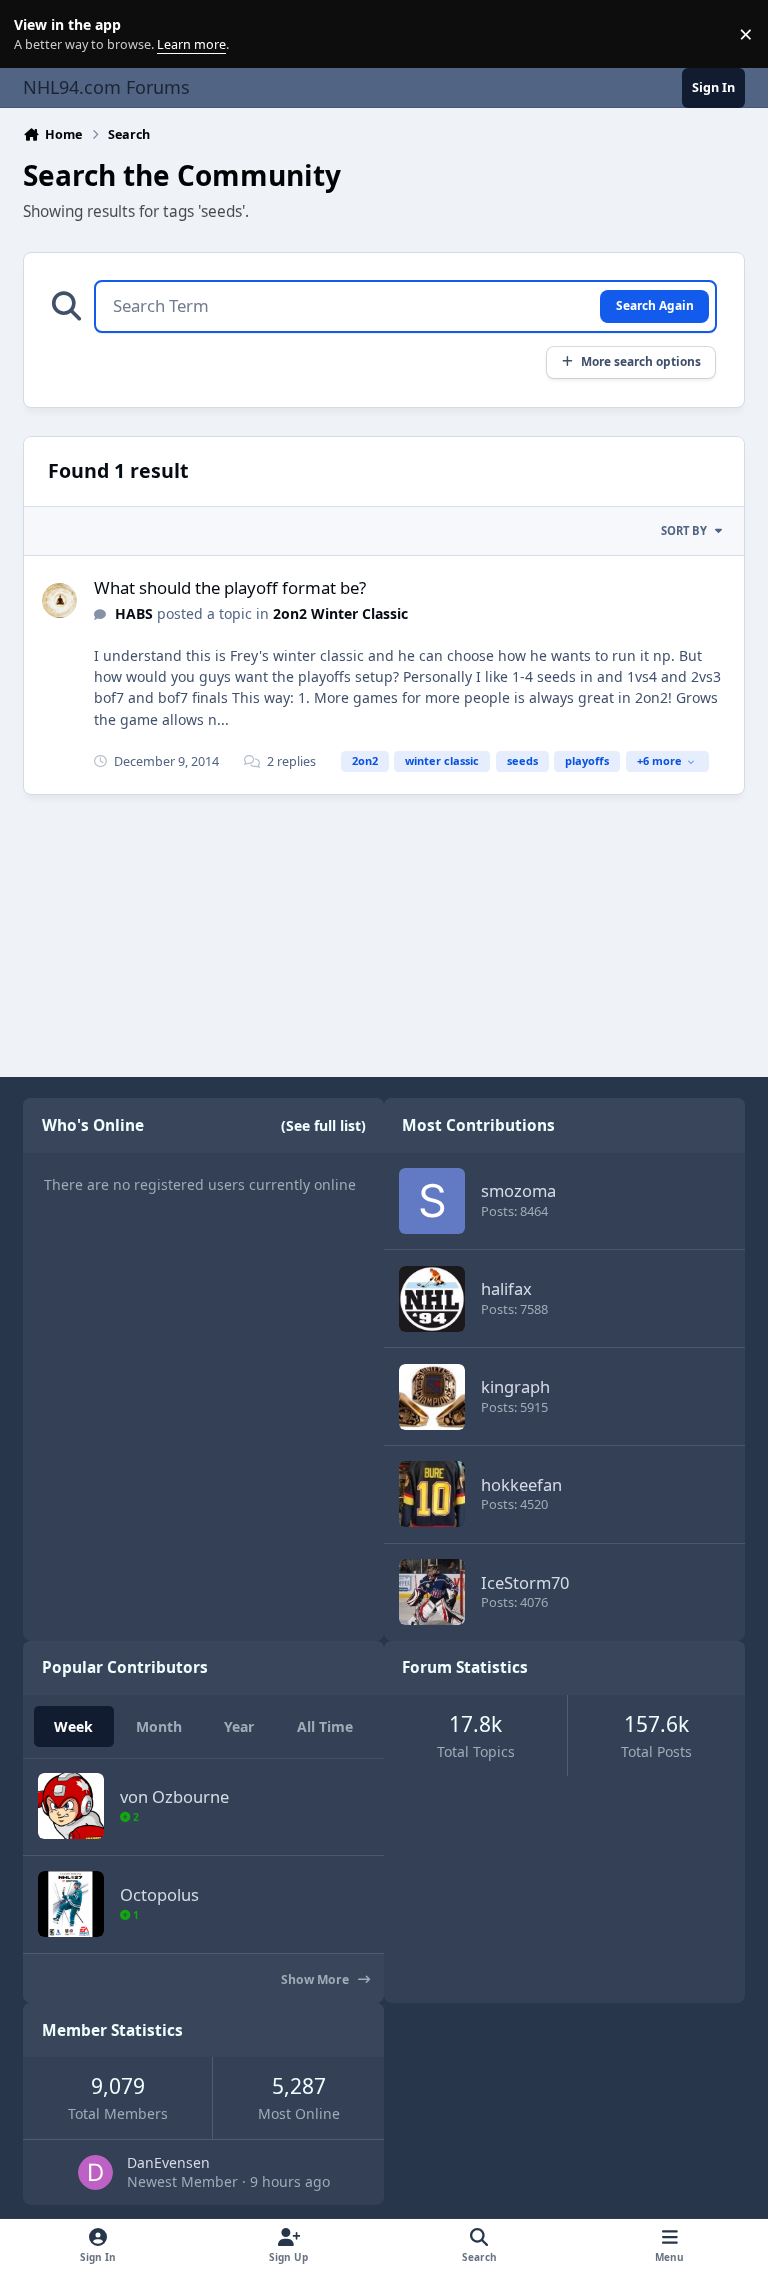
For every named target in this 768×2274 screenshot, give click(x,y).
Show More (316, 1979)
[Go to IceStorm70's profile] (432, 1592)
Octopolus (159, 1894)
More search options (641, 361)
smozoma (518, 1190)
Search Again (655, 305)
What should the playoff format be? (230, 587)
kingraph (515, 1386)
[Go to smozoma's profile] (432, 1201)
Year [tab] (239, 1726)
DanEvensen (168, 2162)
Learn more (38, 34)
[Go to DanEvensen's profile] (95, 2172)
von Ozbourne (174, 1796)
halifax (506, 1288)
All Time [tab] (325, 1726)
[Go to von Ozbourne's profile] (71, 1806)
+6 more (659, 760)
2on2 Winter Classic (340, 613)
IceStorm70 (525, 1582)
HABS (134, 613)
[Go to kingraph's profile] (432, 1397)
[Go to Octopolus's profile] (71, 1904)
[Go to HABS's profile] (59, 600)
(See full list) (323, 1125)
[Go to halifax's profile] (432, 1299)
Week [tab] (73, 1726)
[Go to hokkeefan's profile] (432, 1494)
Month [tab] (159, 1726)
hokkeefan (521, 1484)
